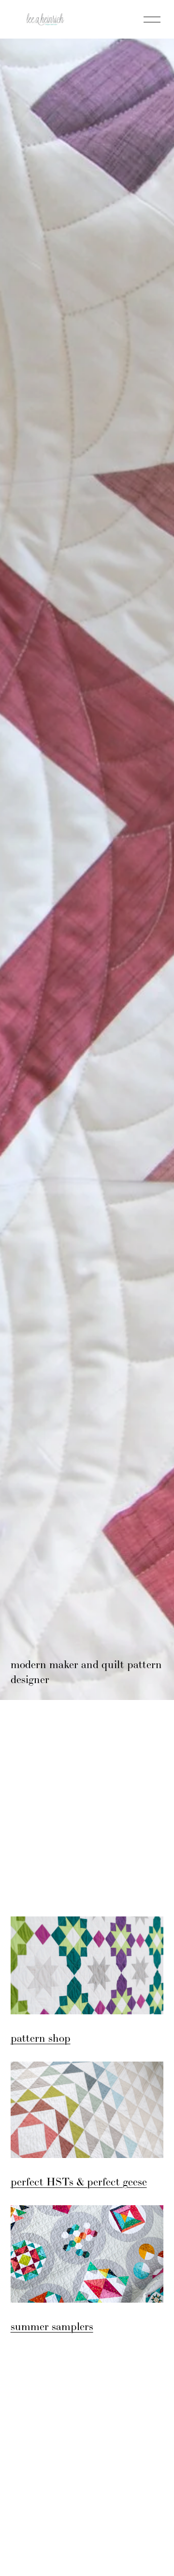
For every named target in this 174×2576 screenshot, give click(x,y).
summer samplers (52, 2326)
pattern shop (41, 2038)
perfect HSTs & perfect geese (79, 2182)
